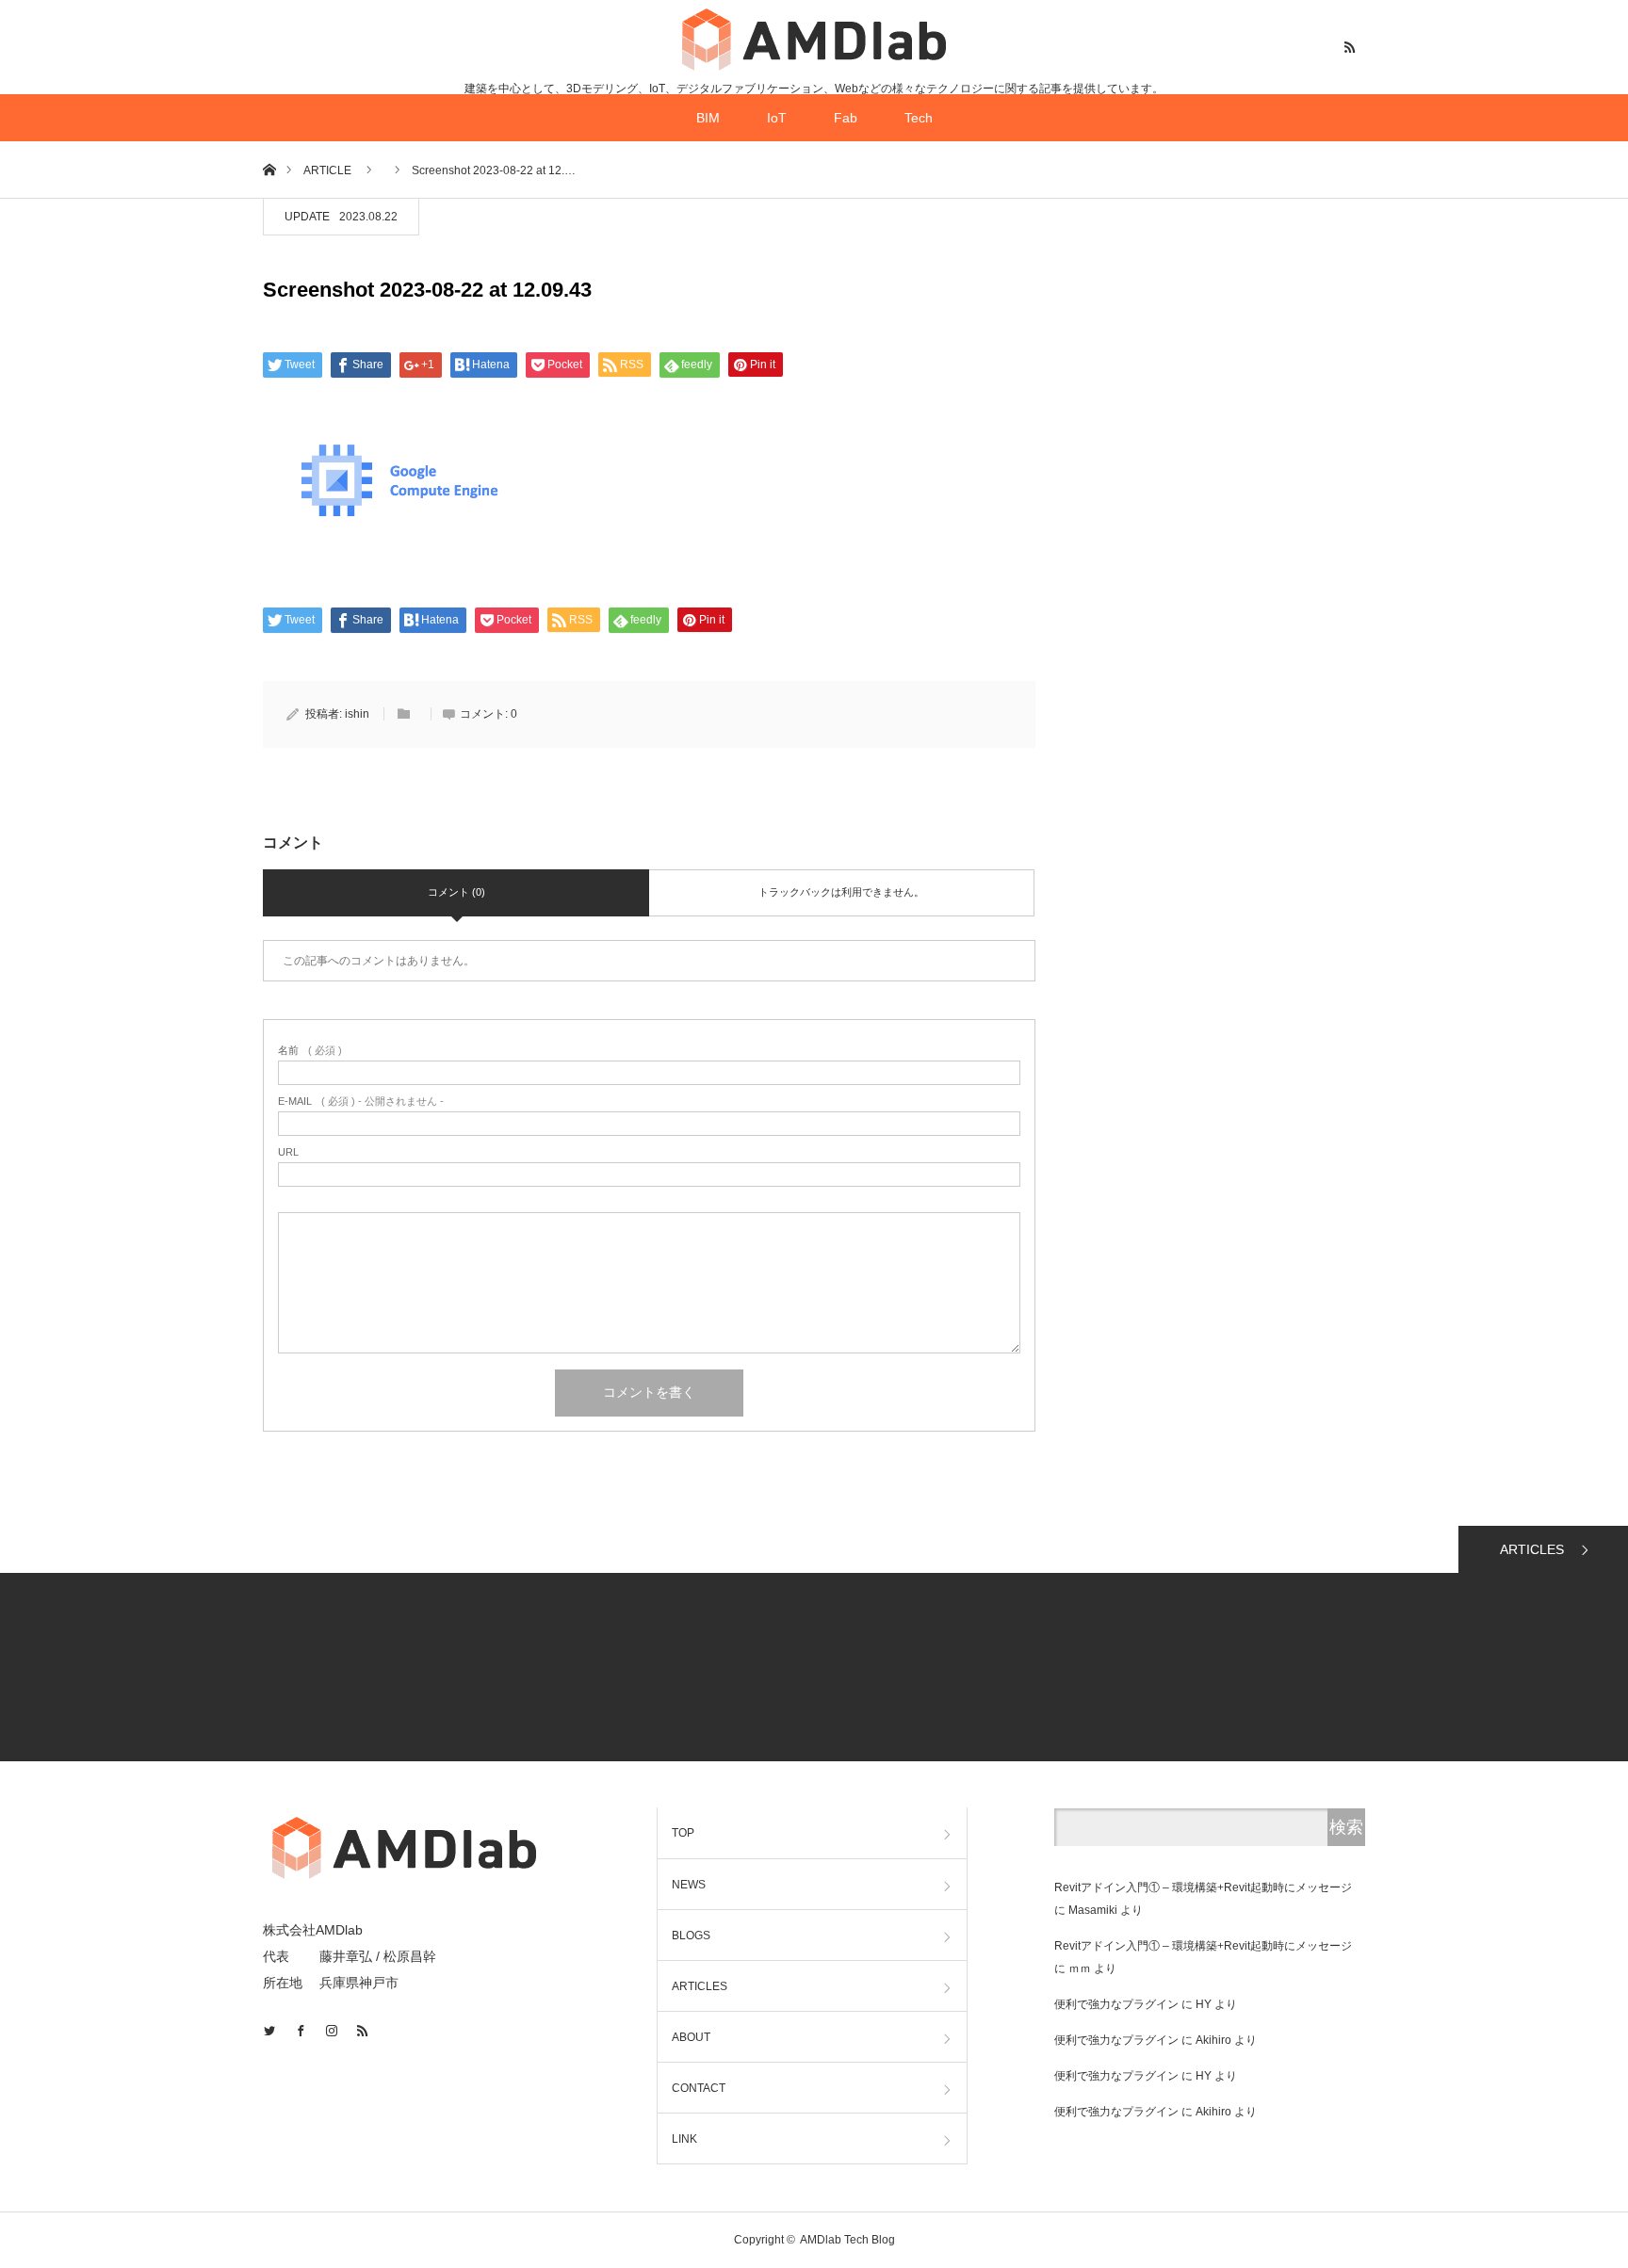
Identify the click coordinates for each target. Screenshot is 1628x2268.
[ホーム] (269, 169)
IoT (777, 118)
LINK (684, 2139)
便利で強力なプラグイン (1116, 2004)
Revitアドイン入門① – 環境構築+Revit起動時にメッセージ (1203, 1887)
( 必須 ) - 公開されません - (361, 1102)
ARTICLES (1532, 1549)
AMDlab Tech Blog (847, 2240)
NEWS (689, 1885)
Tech (919, 118)
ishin (357, 714)
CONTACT (699, 2088)
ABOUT (691, 2037)
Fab (846, 118)
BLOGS (691, 1936)
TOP (683, 1833)
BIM (708, 118)
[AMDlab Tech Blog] (814, 39)
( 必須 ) (310, 1051)
